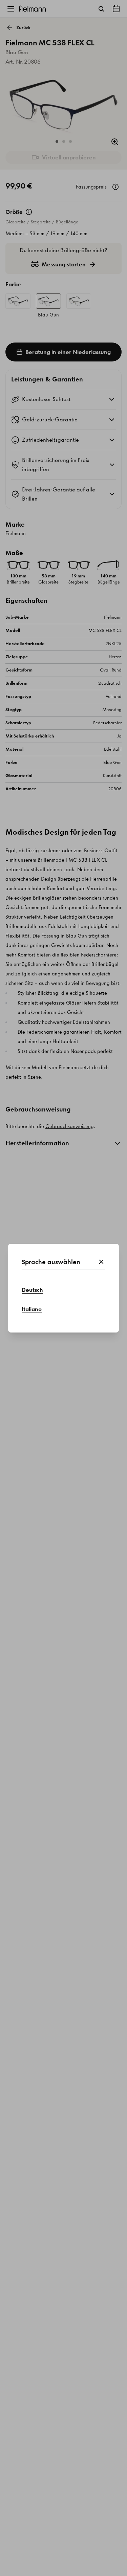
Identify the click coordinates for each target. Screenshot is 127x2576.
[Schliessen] (101, 1262)
